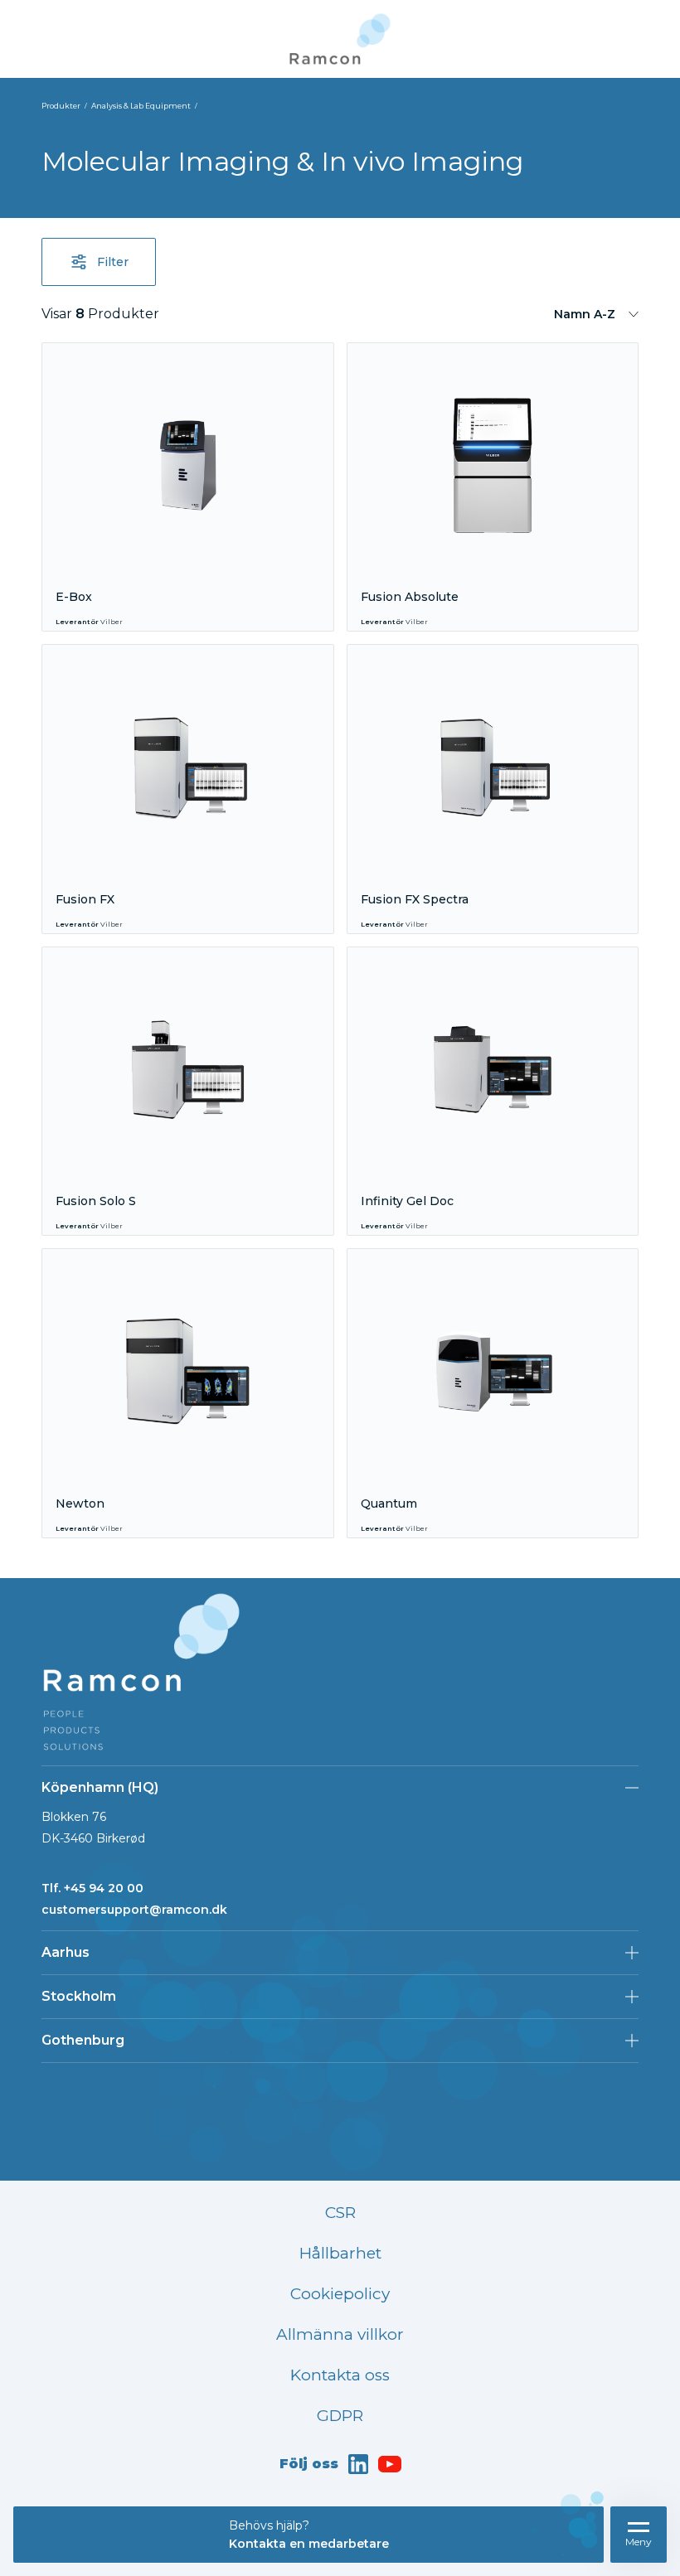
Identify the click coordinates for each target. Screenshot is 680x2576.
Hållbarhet (340, 2253)
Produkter (61, 106)
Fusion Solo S (96, 1201)
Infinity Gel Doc (407, 1201)
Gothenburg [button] (83, 2040)
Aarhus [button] (66, 1952)
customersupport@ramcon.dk (134, 1910)
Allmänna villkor (340, 2334)
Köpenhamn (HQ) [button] (100, 1787)
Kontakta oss (340, 2375)
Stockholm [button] (79, 1996)
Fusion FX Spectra (415, 899)
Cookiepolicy (340, 2294)
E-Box (74, 597)
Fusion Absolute (410, 597)
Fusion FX (85, 899)
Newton (80, 1503)
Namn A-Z (585, 314)
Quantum (389, 1503)
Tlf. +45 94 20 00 (92, 1888)
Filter (113, 262)
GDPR (340, 2416)
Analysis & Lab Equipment (141, 106)
